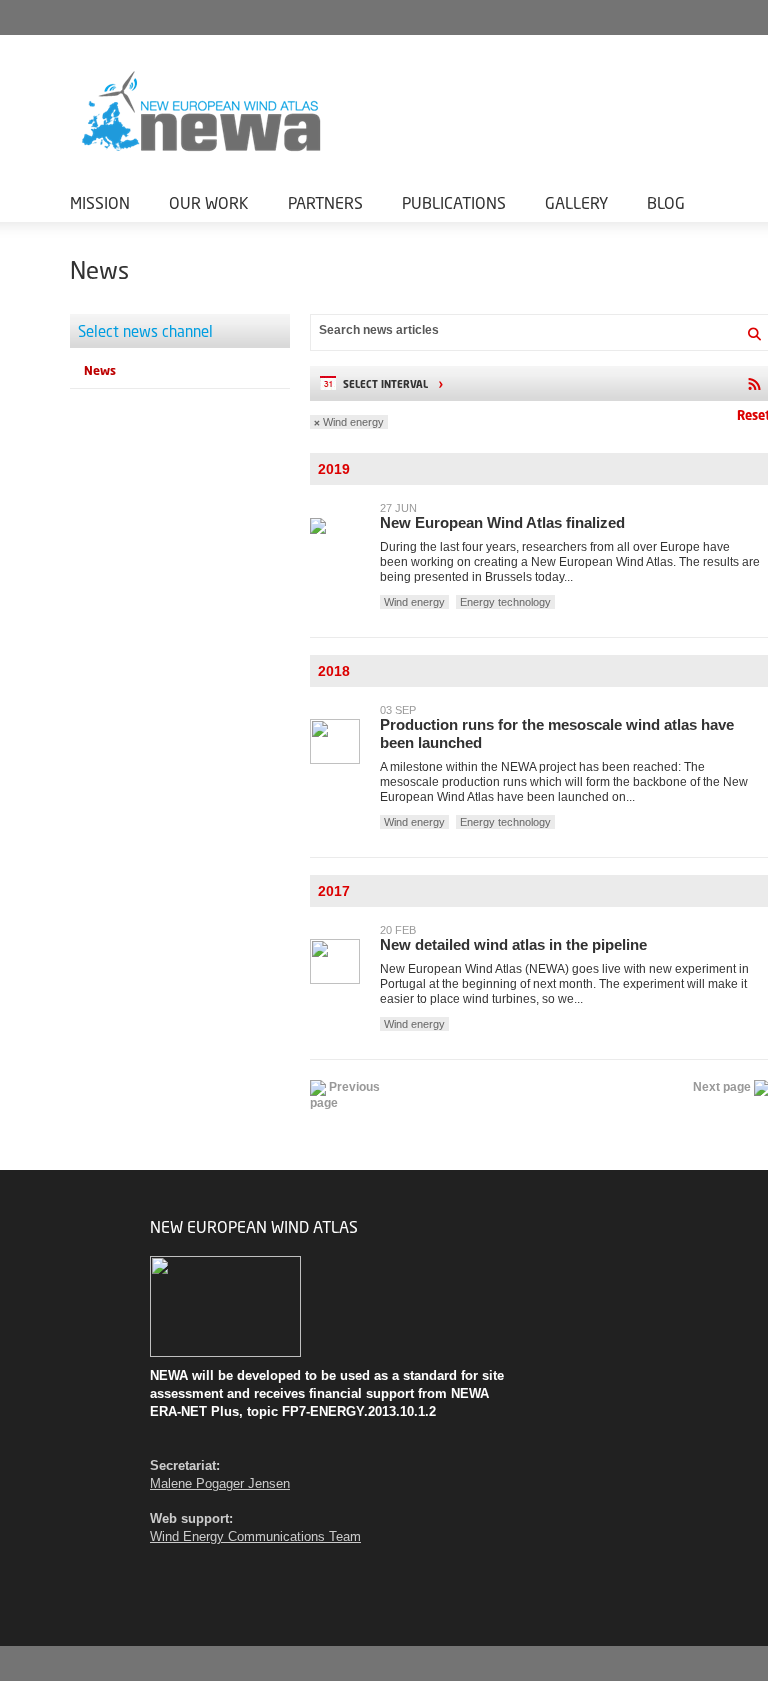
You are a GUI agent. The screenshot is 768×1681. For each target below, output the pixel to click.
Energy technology (505, 602)
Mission (100, 202)
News (100, 370)
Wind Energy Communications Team (255, 1536)
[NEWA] (300, 112)
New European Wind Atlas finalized (502, 522)
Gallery (576, 202)
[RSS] (753, 384)
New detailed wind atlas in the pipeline (513, 944)
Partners (325, 202)
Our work (209, 202)
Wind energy (353, 422)
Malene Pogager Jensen (220, 1483)
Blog (666, 202)
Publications (454, 202)
